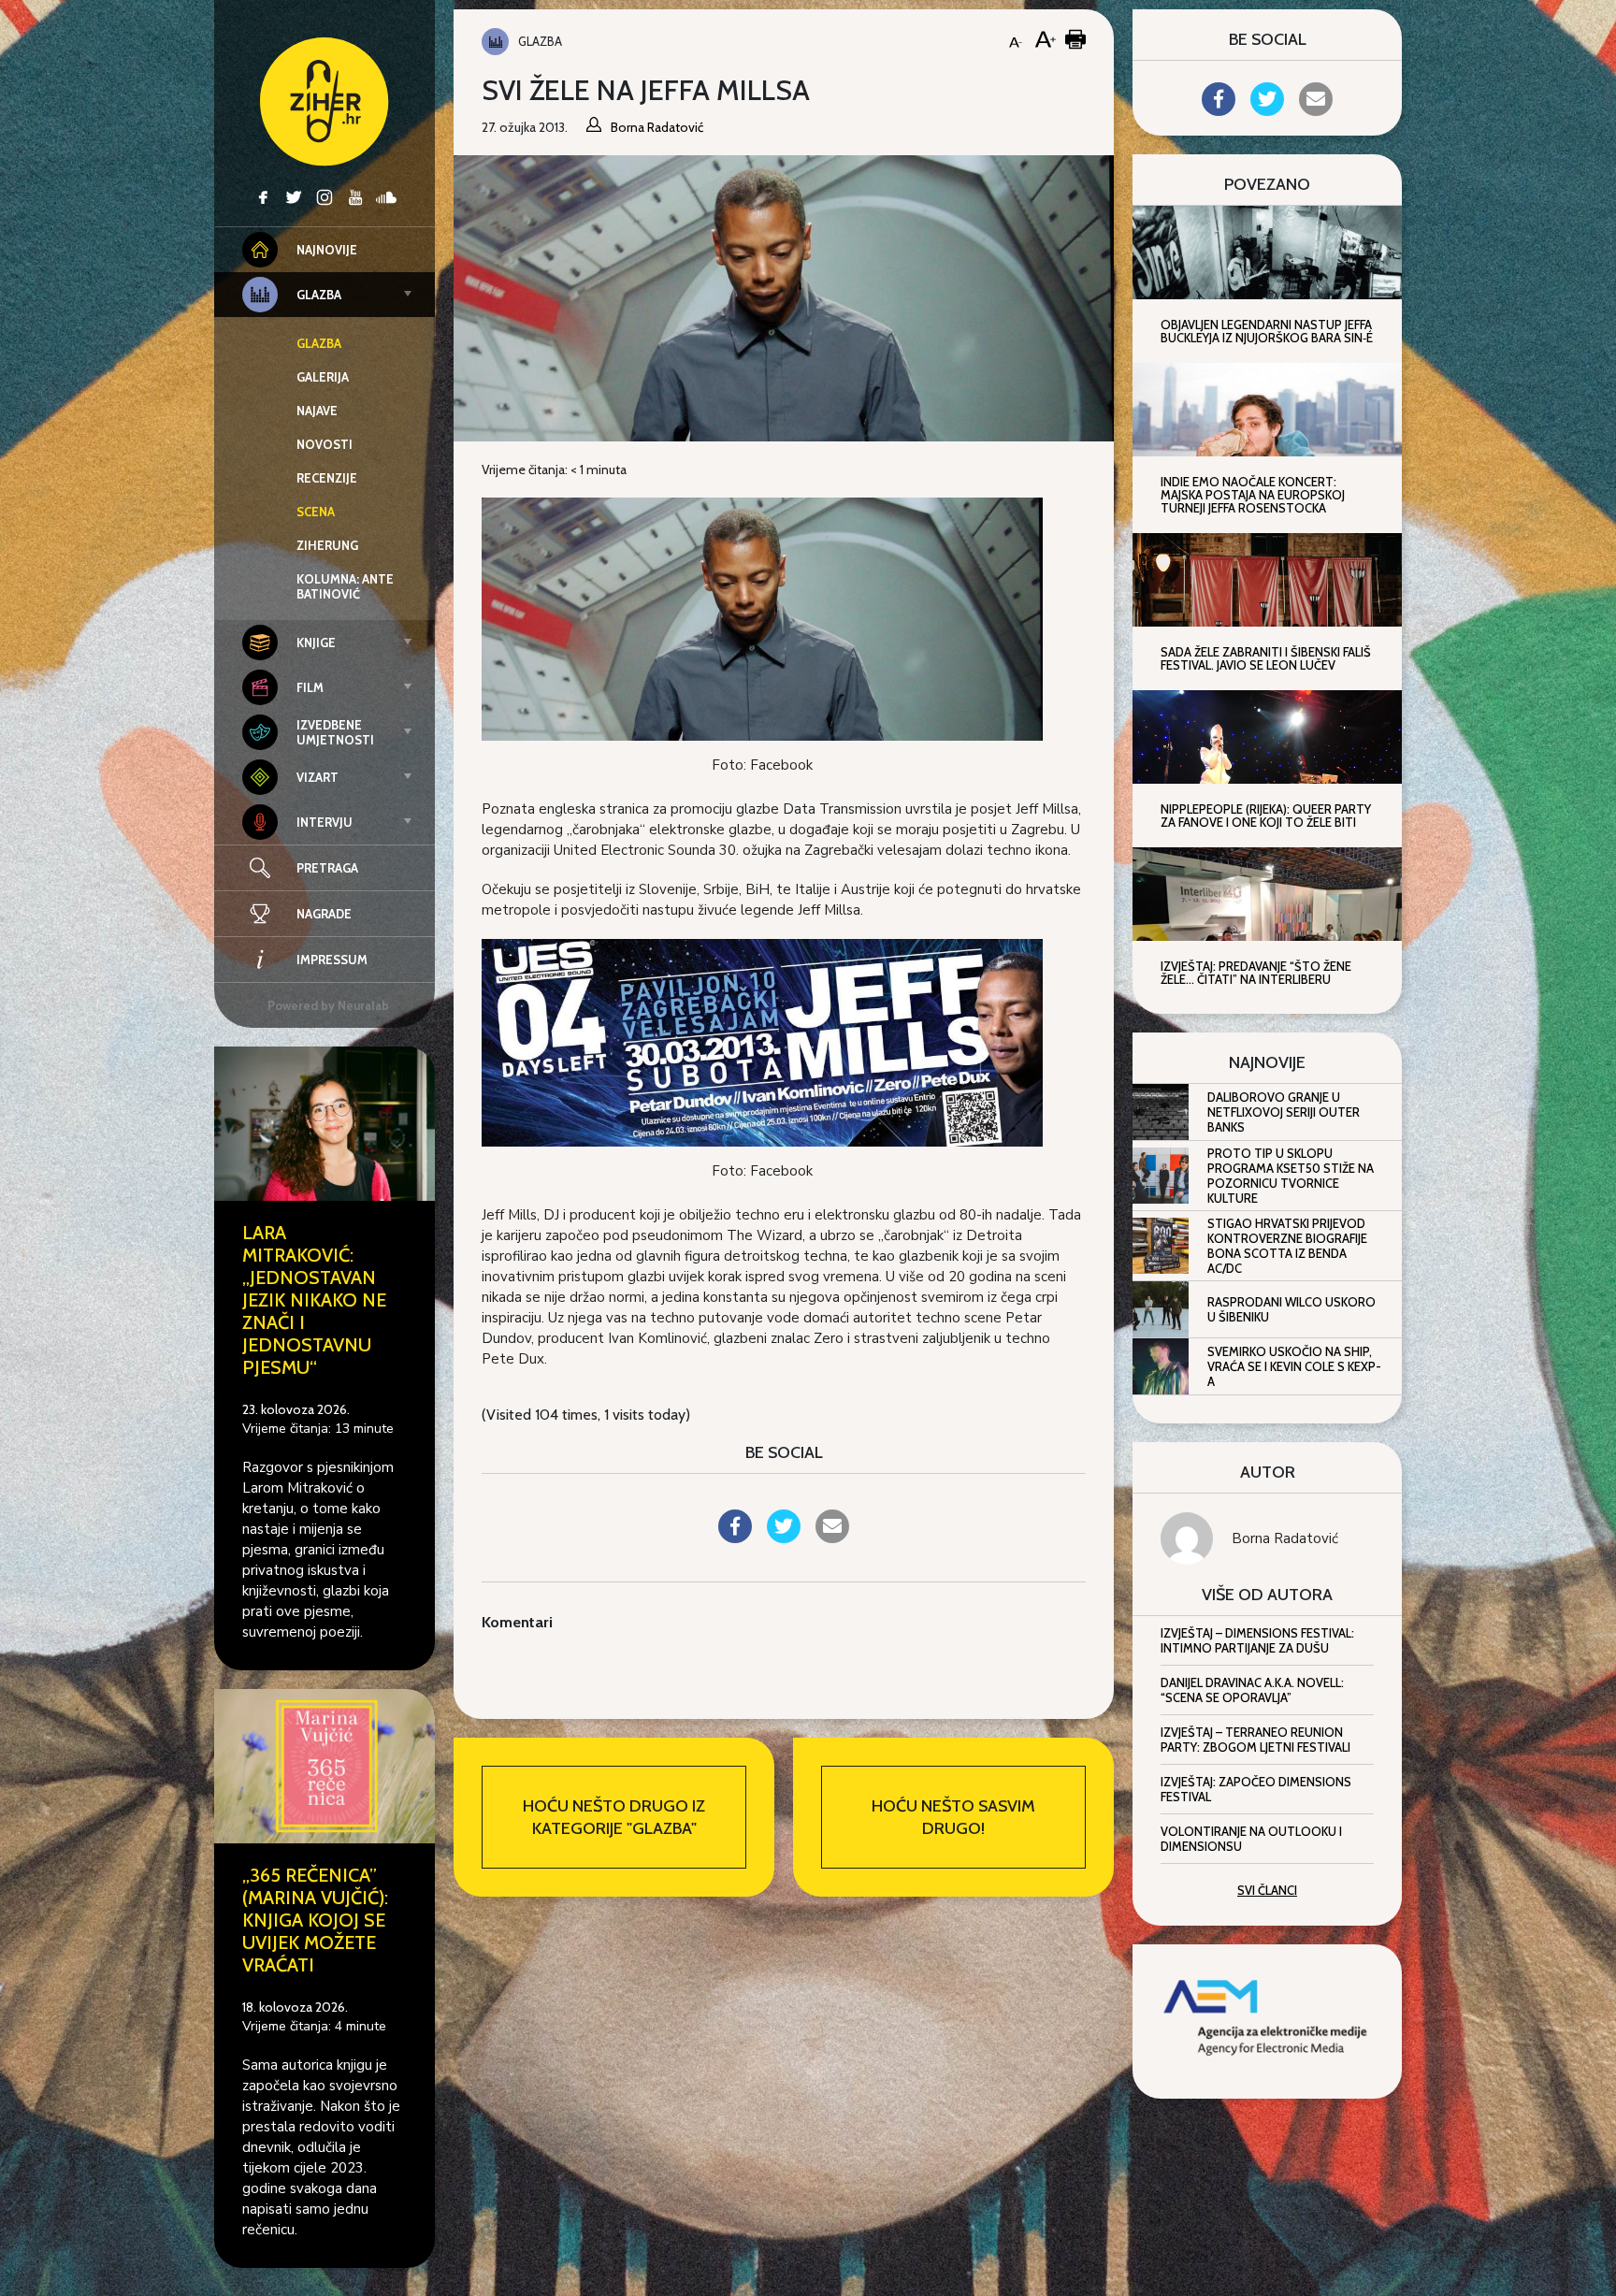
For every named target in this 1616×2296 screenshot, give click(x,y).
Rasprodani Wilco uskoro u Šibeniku (1291, 1309)
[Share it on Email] (832, 1538)
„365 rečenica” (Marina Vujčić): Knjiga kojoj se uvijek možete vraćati (315, 1920)
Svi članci (1267, 1890)
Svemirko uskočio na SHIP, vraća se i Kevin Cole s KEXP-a (1294, 1366)
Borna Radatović (1285, 1538)
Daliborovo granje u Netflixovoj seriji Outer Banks (1284, 1112)
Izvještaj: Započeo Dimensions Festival (1256, 1789)
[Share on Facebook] (735, 1538)
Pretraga (327, 868)
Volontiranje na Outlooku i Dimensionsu (1251, 1839)
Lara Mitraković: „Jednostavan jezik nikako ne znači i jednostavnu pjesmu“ (314, 1300)
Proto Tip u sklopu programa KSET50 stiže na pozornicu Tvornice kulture (1291, 1176)
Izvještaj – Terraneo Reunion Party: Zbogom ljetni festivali (1255, 1740)
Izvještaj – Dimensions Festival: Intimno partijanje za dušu (1257, 1640)
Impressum (332, 960)
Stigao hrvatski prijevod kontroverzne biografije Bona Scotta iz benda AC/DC (1287, 1246)
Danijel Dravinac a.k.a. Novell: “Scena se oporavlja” (1252, 1690)
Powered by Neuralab (328, 1005)
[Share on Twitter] (784, 1538)
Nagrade (324, 914)
